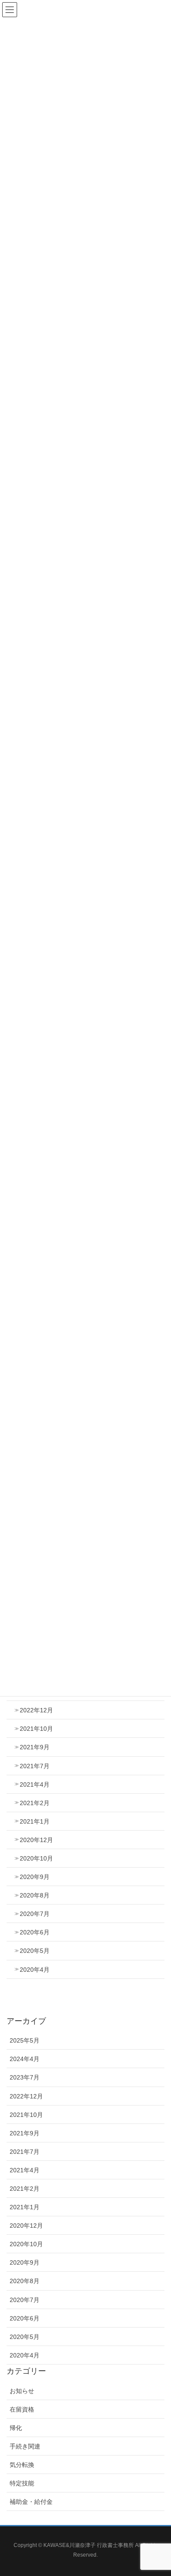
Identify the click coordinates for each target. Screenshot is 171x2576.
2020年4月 (35, 1970)
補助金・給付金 (31, 2502)
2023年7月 (25, 2077)
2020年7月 (35, 1914)
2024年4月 (25, 2059)
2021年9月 (35, 1747)
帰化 (16, 2428)
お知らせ (22, 2391)
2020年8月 (35, 1895)
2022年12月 (36, 1710)
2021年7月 (35, 1766)
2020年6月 (35, 1932)
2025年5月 (25, 2040)
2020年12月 (36, 1840)
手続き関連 (25, 2446)
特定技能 (22, 2483)
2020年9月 (35, 1877)
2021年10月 (36, 1729)
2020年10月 (36, 1858)
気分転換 (22, 2465)
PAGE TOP (157, 2491)
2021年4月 (35, 1784)
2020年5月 (35, 1951)
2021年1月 (35, 1821)
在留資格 (22, 2409)
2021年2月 (35, 1803)
